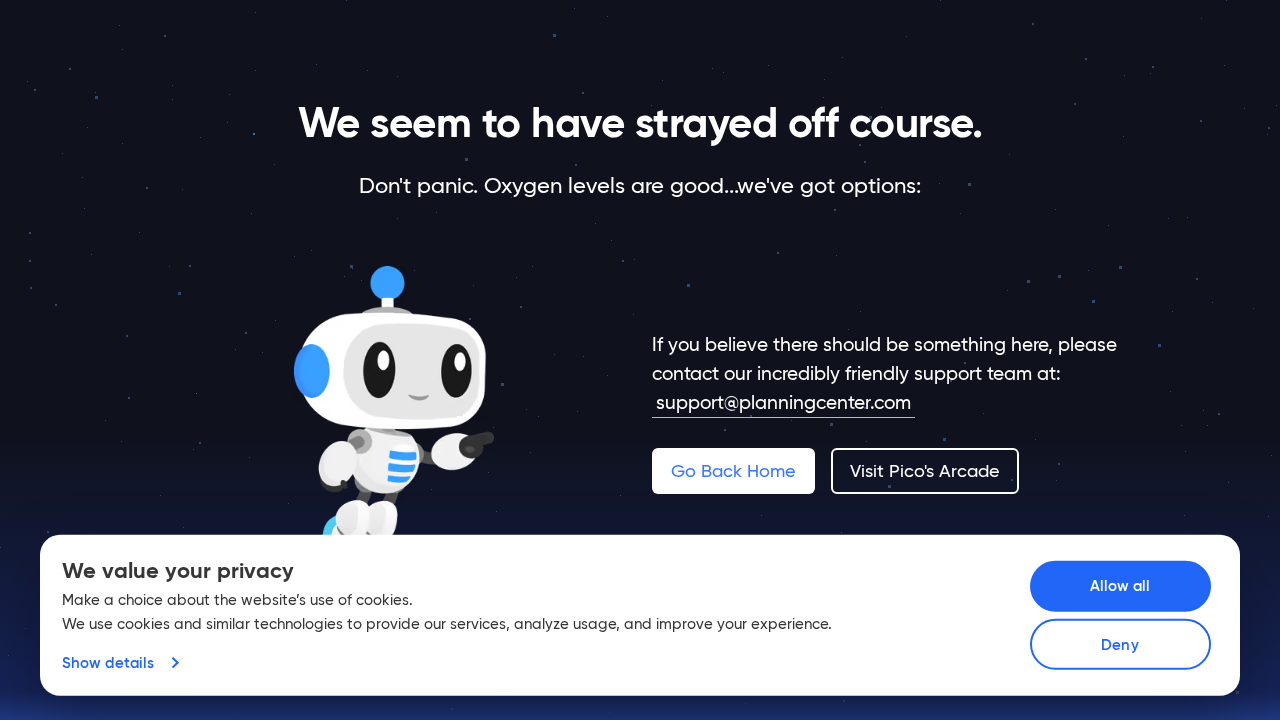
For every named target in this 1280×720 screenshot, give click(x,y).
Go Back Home (733, 470)
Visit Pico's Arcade (924, 470)
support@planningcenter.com (783, 402)
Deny (1119, 644)
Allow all (1120, 585)
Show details (108, 662)
